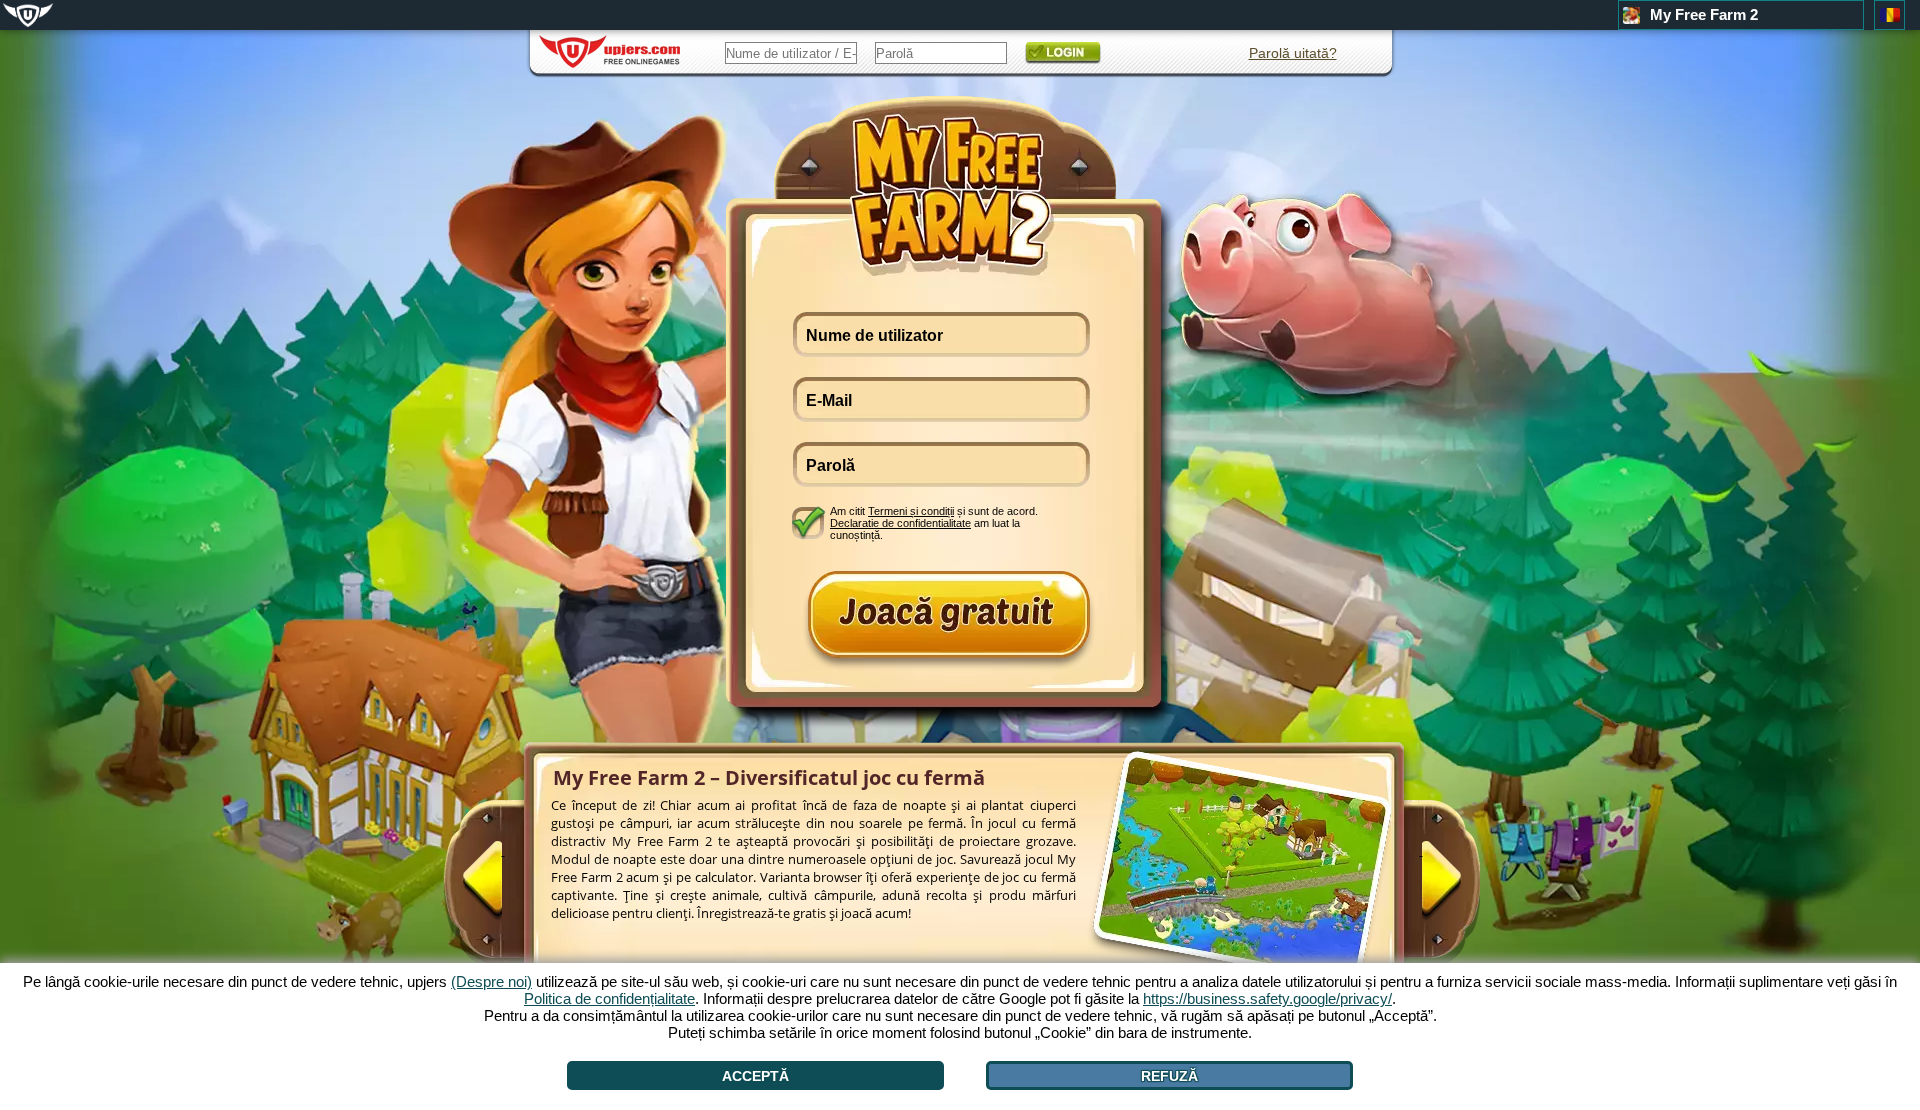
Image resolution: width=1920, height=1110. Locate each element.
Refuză (1169, 1076)
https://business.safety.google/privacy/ (1267, 998)
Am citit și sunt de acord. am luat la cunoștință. (934, 522)
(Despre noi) (491, 981)
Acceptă (755, 1076)
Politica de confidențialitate (609, 998)
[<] (503, 887)
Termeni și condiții (911, 511)
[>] (1421, 887)
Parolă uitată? (1293, 53)
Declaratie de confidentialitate (900, 523)
